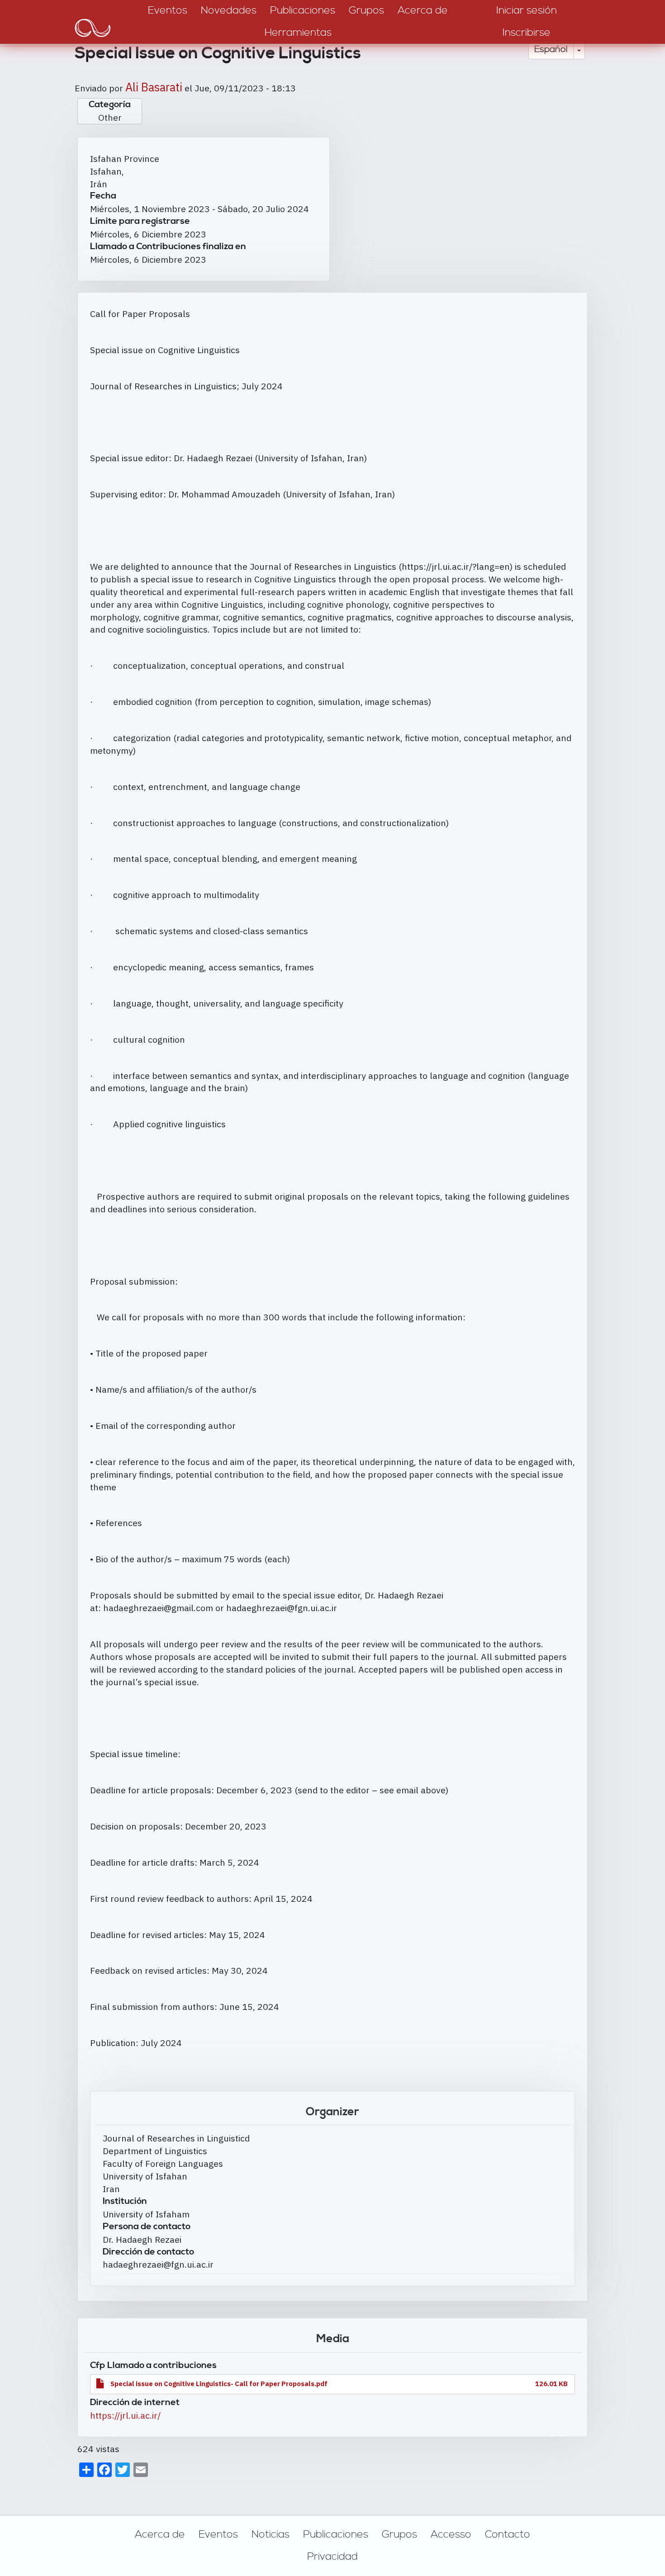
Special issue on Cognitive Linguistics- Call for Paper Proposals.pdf (219, 2384)
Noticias (271, 2534)
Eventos (218, 2534)
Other (110, 117)
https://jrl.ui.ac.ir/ (125, 2415)
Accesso (451, 2534)
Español (551, 50)
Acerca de (160, 2534)
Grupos (399, 2534)
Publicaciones (336, 2534)
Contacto (508, 2534)
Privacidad (332, 2557)
